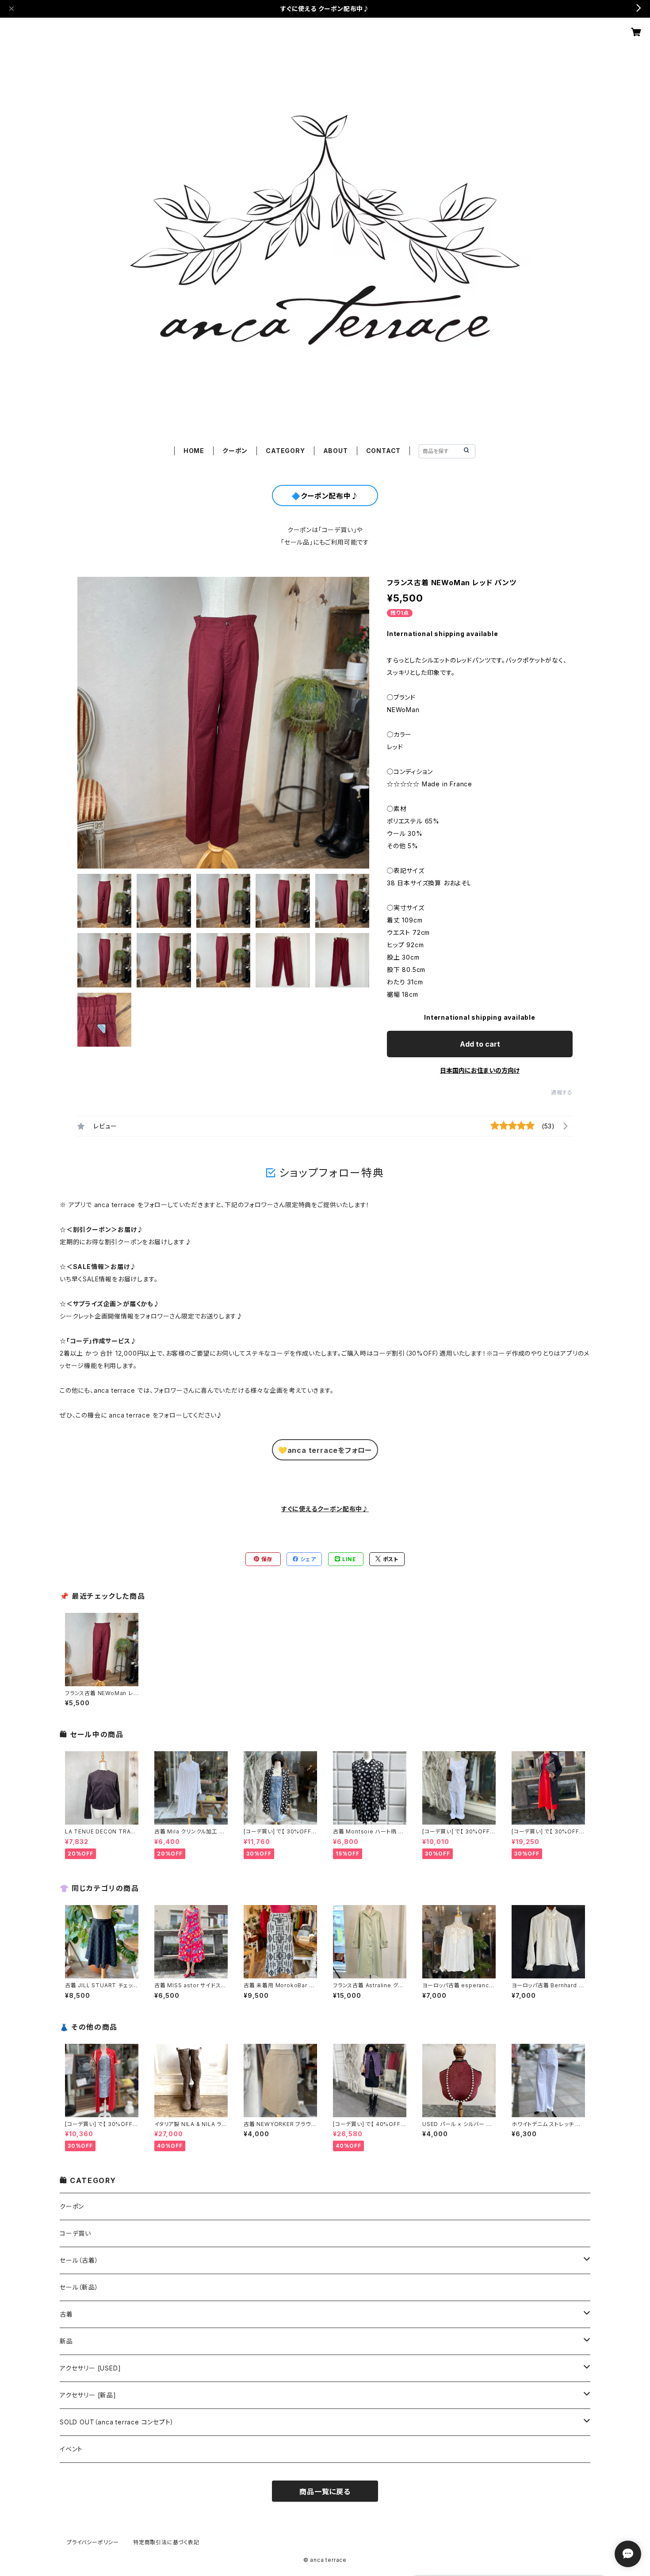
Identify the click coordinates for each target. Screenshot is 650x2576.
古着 (66, 2314)
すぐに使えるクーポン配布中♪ (325, 1509)
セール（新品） (79, 2287)
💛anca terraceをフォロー (325, 1450)
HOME (194, 451)
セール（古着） (79, 2260)
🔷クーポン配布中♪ (325, 496)
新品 (66, 2341)
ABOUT (336, 451)
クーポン (235, 451)
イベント (71, 2449)
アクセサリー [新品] (88, 2395)
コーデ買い (75, 2233)
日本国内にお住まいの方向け (480, 1070)
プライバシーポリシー (93, 2542)
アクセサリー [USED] (90, 2368)
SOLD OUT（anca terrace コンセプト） (117, 2422)
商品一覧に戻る (325, 2492)
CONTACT (384, 451)
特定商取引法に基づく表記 (166, 2542)
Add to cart (480, 1044)
